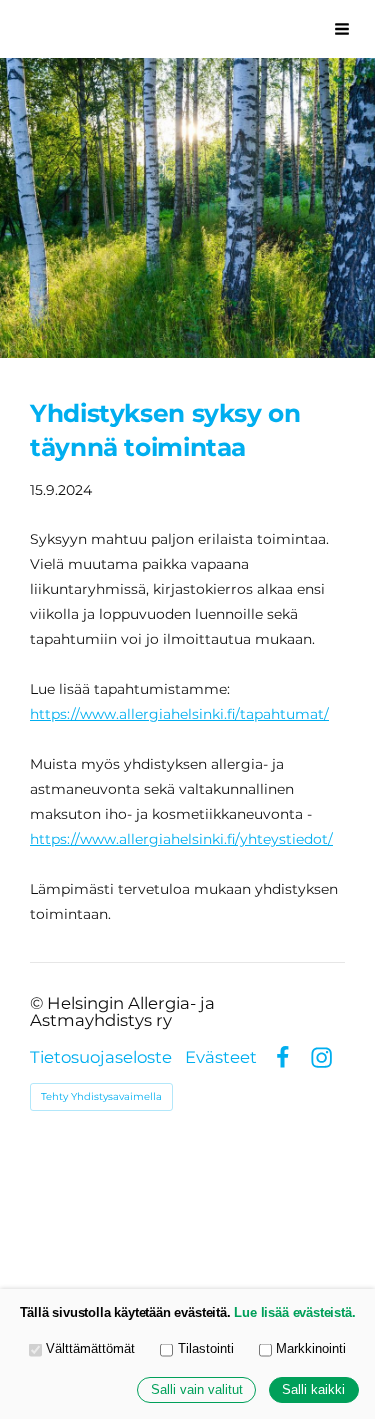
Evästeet (221, 1057)
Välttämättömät (90, 1349)
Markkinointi (311, 1349)
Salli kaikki (313, 1390)
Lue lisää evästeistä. (294, 1313)
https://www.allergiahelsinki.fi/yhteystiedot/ (181, 839)
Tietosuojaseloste (101, 1057)
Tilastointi (206, 1349)
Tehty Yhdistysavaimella (101, 1096)
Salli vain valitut (197, 1390)
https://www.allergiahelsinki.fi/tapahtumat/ (179, 714)
